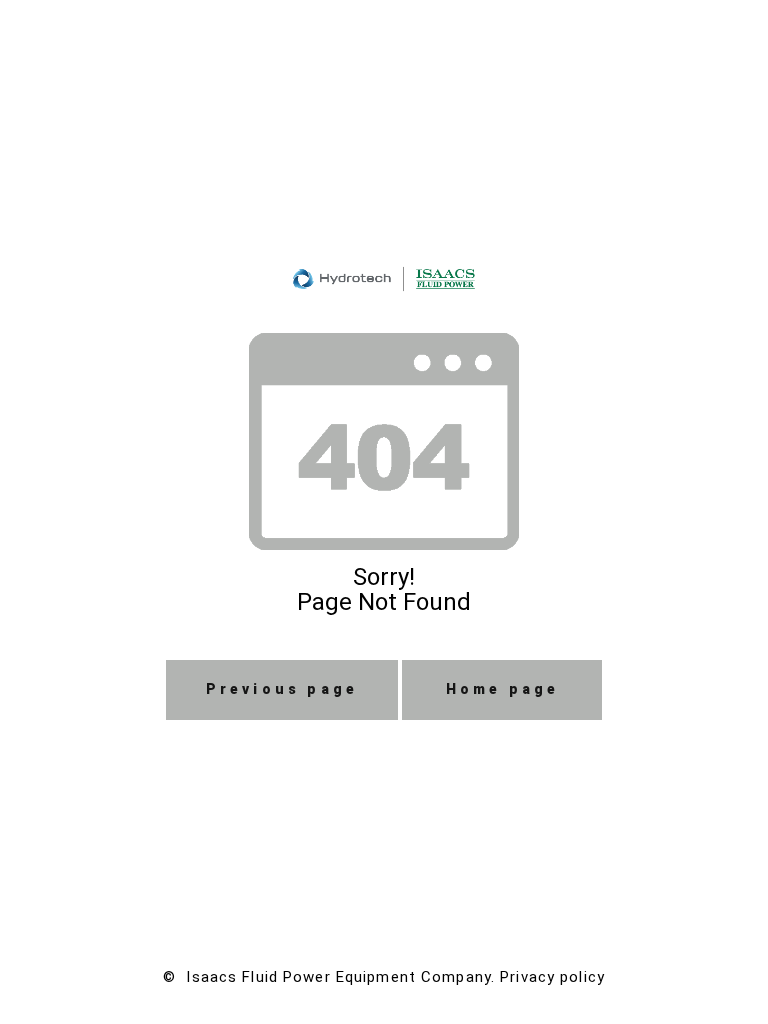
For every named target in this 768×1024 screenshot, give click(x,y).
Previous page (282, 689)
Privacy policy (552, 977)
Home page (503, 689)
